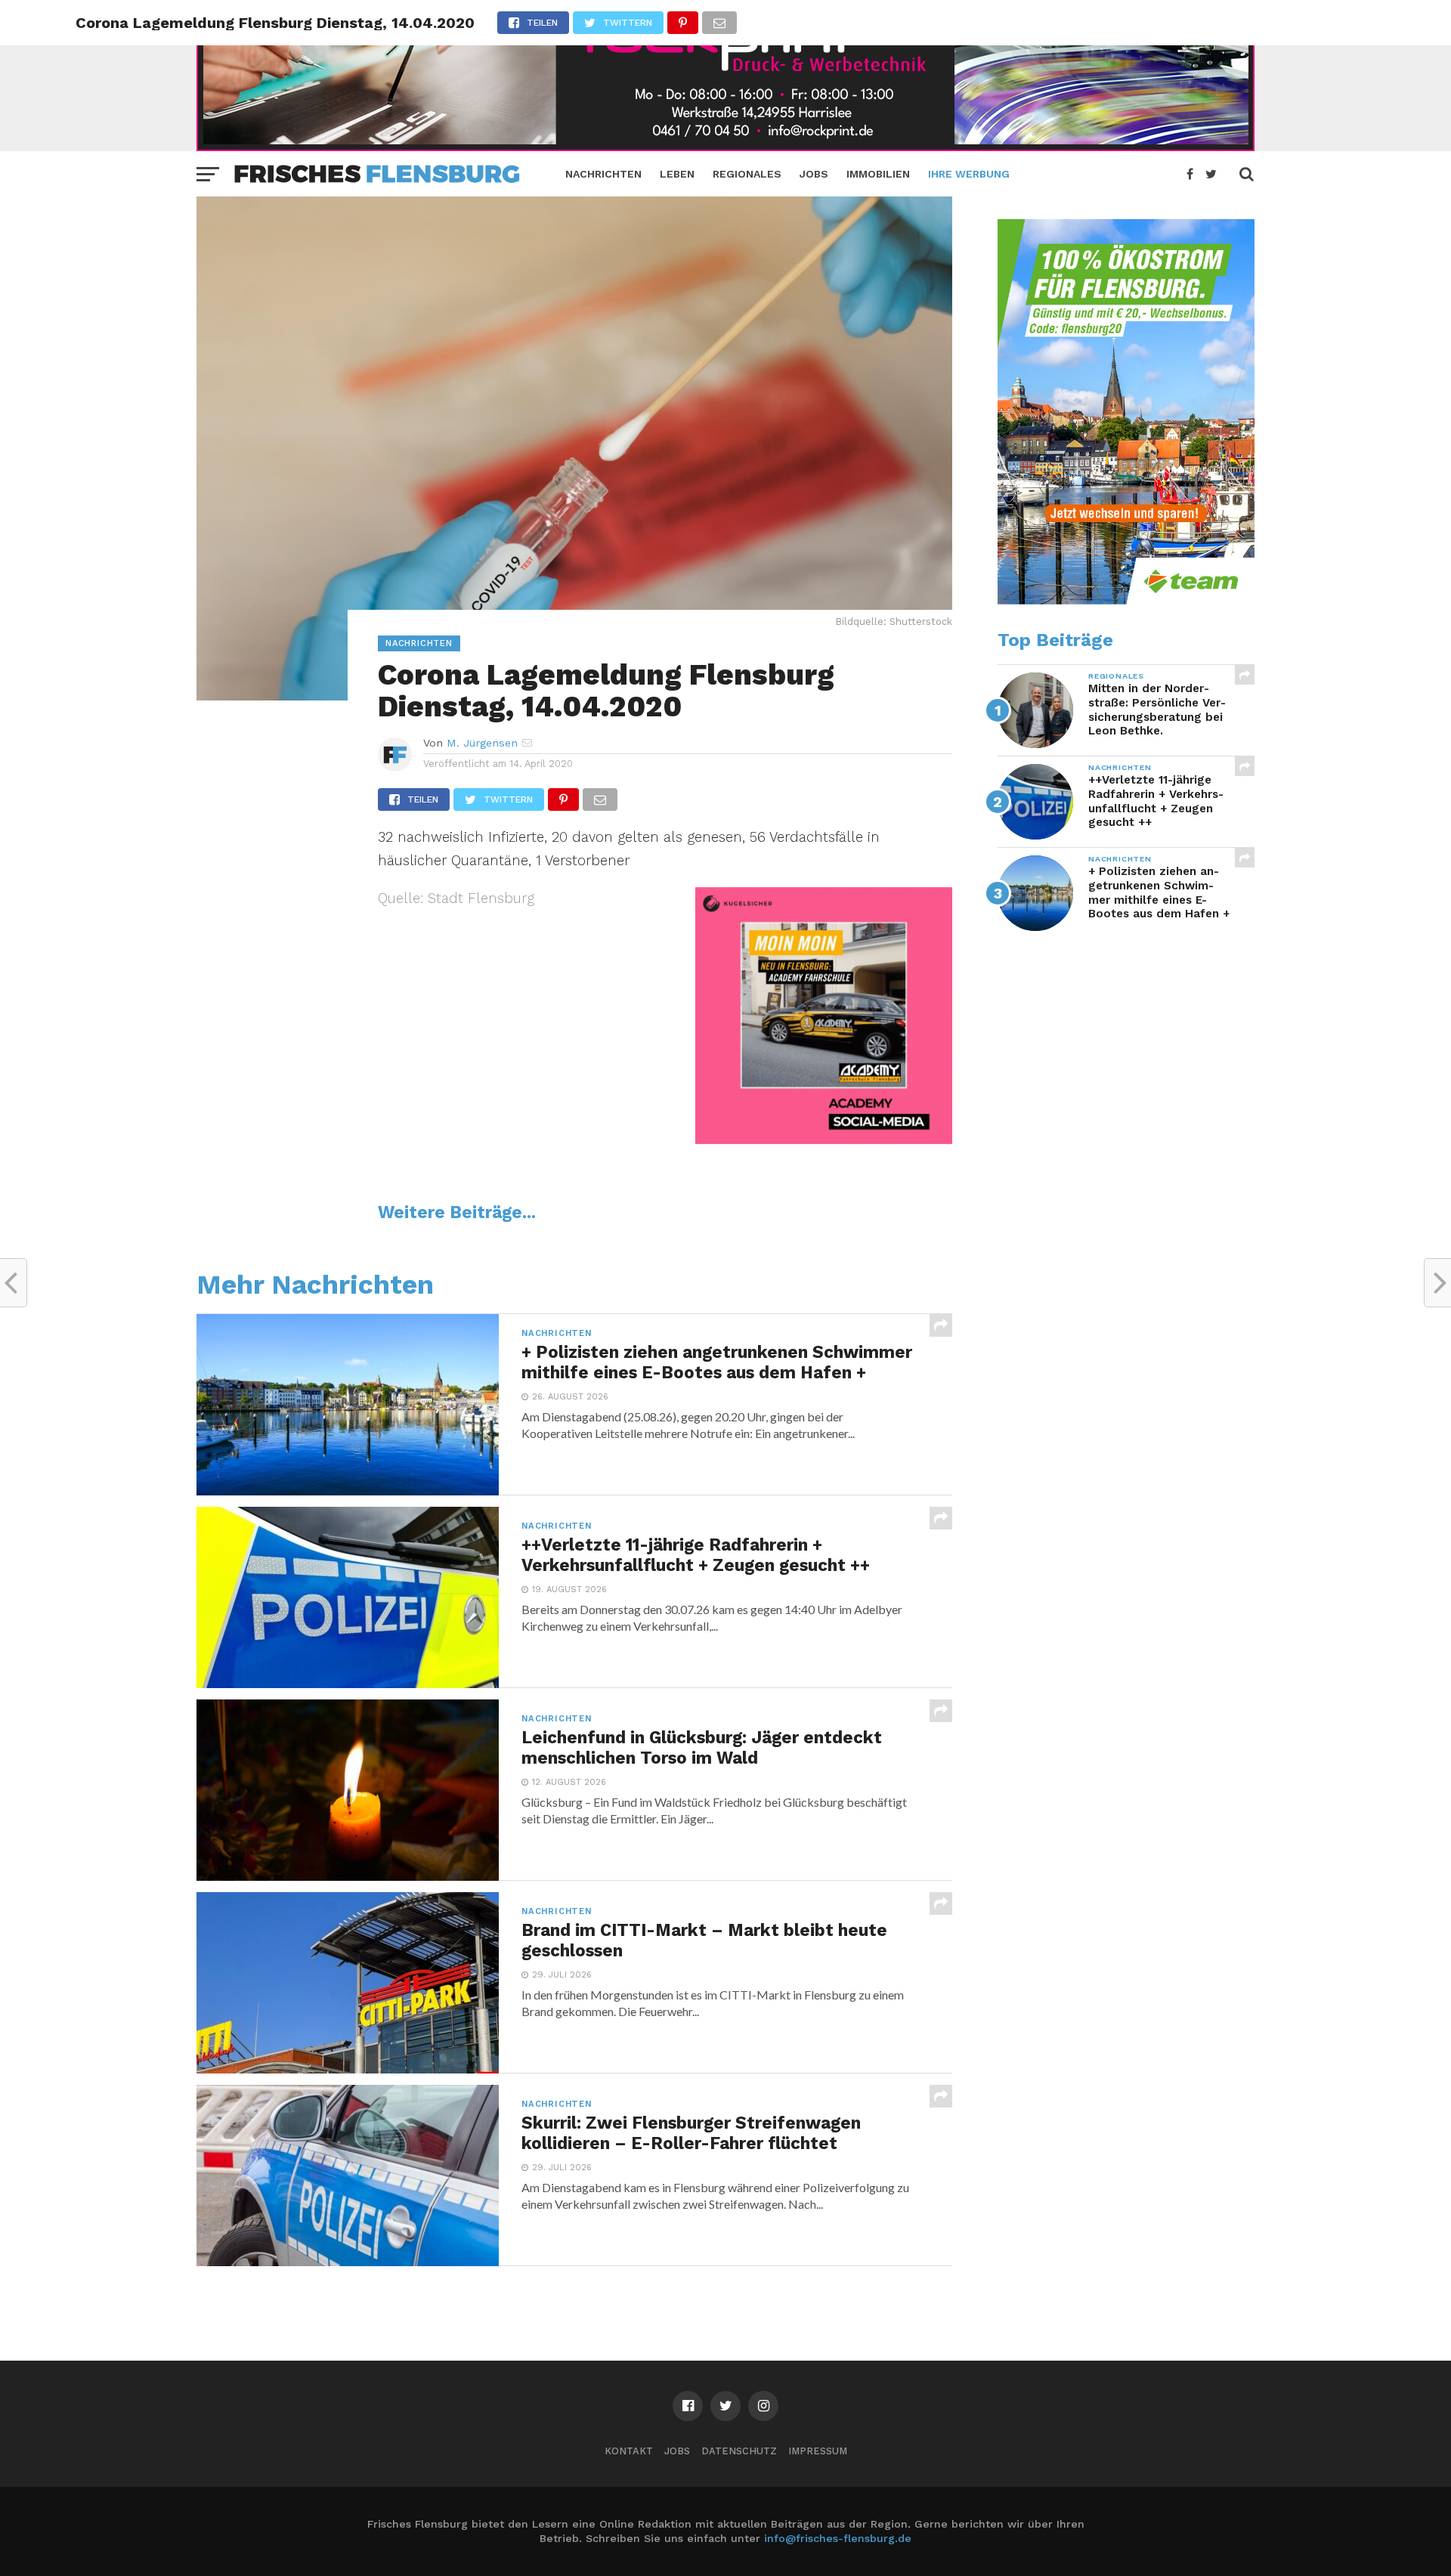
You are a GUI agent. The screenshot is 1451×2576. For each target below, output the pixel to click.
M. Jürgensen (482, 743)
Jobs (814, 174)
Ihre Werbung (969, 174)
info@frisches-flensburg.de (838, 2538)
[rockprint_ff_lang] (725, 146)
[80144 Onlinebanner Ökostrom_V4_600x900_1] (1126, 601)
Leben (677, 174)
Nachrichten (603, 174)
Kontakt (629, 2451)
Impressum (818, 2451)
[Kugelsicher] (824, 1139)
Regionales (747, 174)
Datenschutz (739, 2451)
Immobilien (878, 174)
